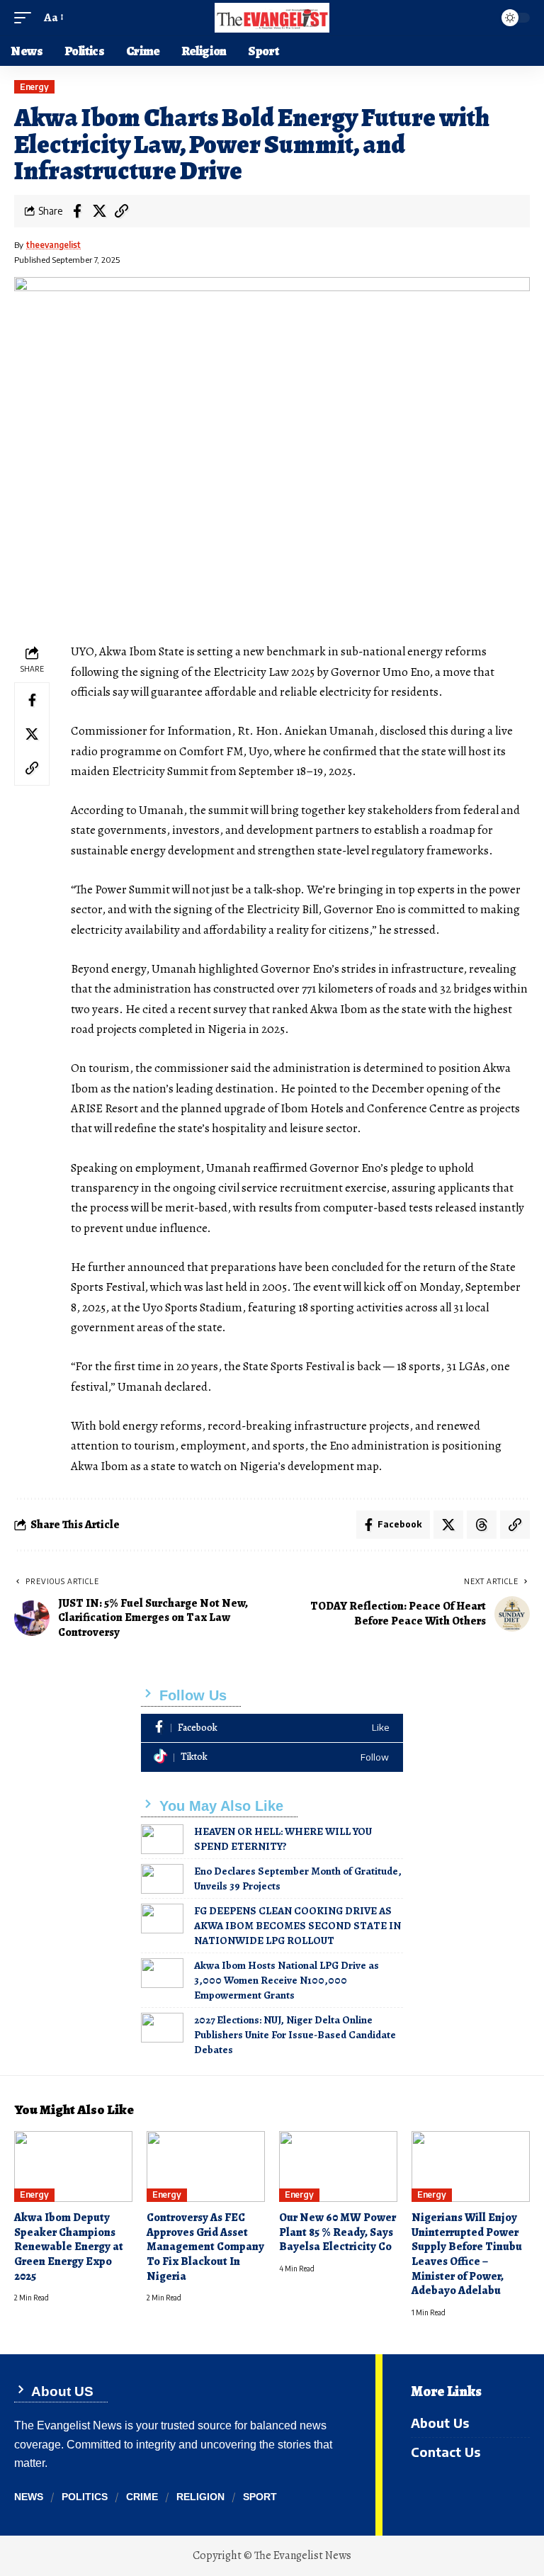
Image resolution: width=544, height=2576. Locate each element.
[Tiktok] (272, 1757)
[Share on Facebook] (77, 211)
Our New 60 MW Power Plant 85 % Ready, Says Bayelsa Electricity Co (338, 2232)
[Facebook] (272, 1728)
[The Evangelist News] (272, 18)
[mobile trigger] (26, 18)
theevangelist (53, 245)
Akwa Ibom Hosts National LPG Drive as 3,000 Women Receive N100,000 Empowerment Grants (287, 1980)
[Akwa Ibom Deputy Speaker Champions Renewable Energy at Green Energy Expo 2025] (73, 2167)
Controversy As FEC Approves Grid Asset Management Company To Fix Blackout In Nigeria (205, 2247)
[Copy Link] (121, 211)
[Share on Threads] (482, 1525)
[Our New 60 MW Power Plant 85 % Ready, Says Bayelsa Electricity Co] (338, 2167)
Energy (34, 87)
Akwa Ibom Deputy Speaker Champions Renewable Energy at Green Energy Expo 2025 (69, 2247)
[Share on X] (99, 211)
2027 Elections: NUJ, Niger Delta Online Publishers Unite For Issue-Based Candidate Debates (295, 2035)
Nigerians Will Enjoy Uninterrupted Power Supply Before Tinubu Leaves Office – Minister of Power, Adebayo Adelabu (467, 2254)
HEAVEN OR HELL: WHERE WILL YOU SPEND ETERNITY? (283, 1839)
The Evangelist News (303, 2555)
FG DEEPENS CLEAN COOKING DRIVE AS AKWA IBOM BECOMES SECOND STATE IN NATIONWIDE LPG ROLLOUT (297, 1926)
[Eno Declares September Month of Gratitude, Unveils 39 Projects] (162, 1879)
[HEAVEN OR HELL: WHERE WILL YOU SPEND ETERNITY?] (162, 1839)
